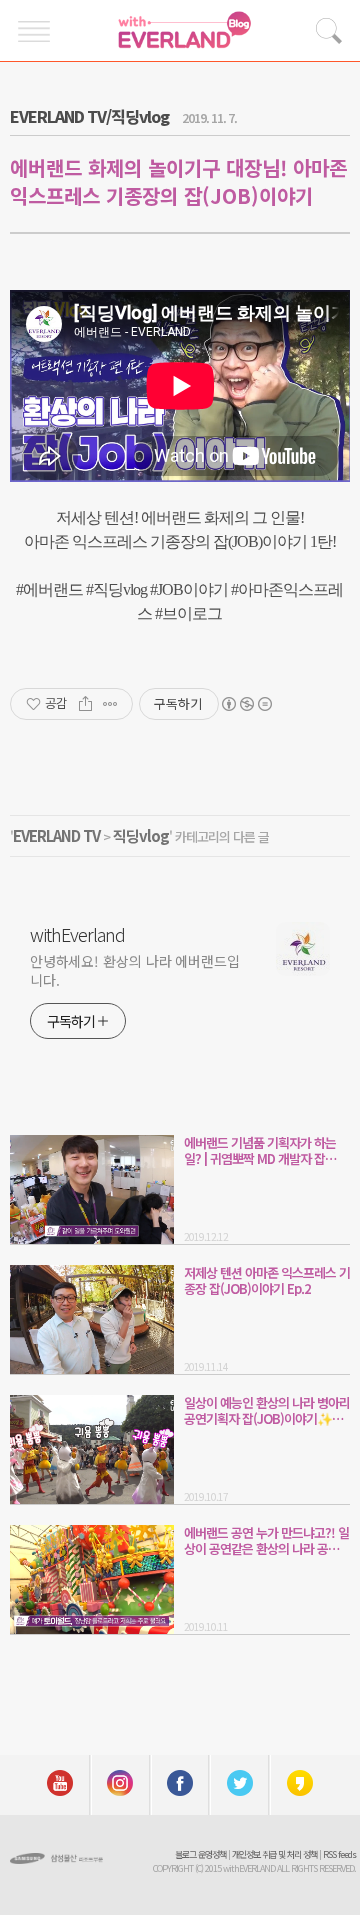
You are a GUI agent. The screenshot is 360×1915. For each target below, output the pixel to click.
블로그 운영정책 (200, 1854)
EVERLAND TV (56, 835)
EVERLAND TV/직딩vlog (89, 116)
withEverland (77, 934)
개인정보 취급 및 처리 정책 (274, 1854)
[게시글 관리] (110, 704)
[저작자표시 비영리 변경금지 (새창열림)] (246, 704)
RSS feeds (339, 1854)
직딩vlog (141, 835)
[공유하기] (85, 704)
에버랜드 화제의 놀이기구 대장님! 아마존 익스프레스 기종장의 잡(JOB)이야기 (178, 181)
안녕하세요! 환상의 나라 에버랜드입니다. (135, 970)
